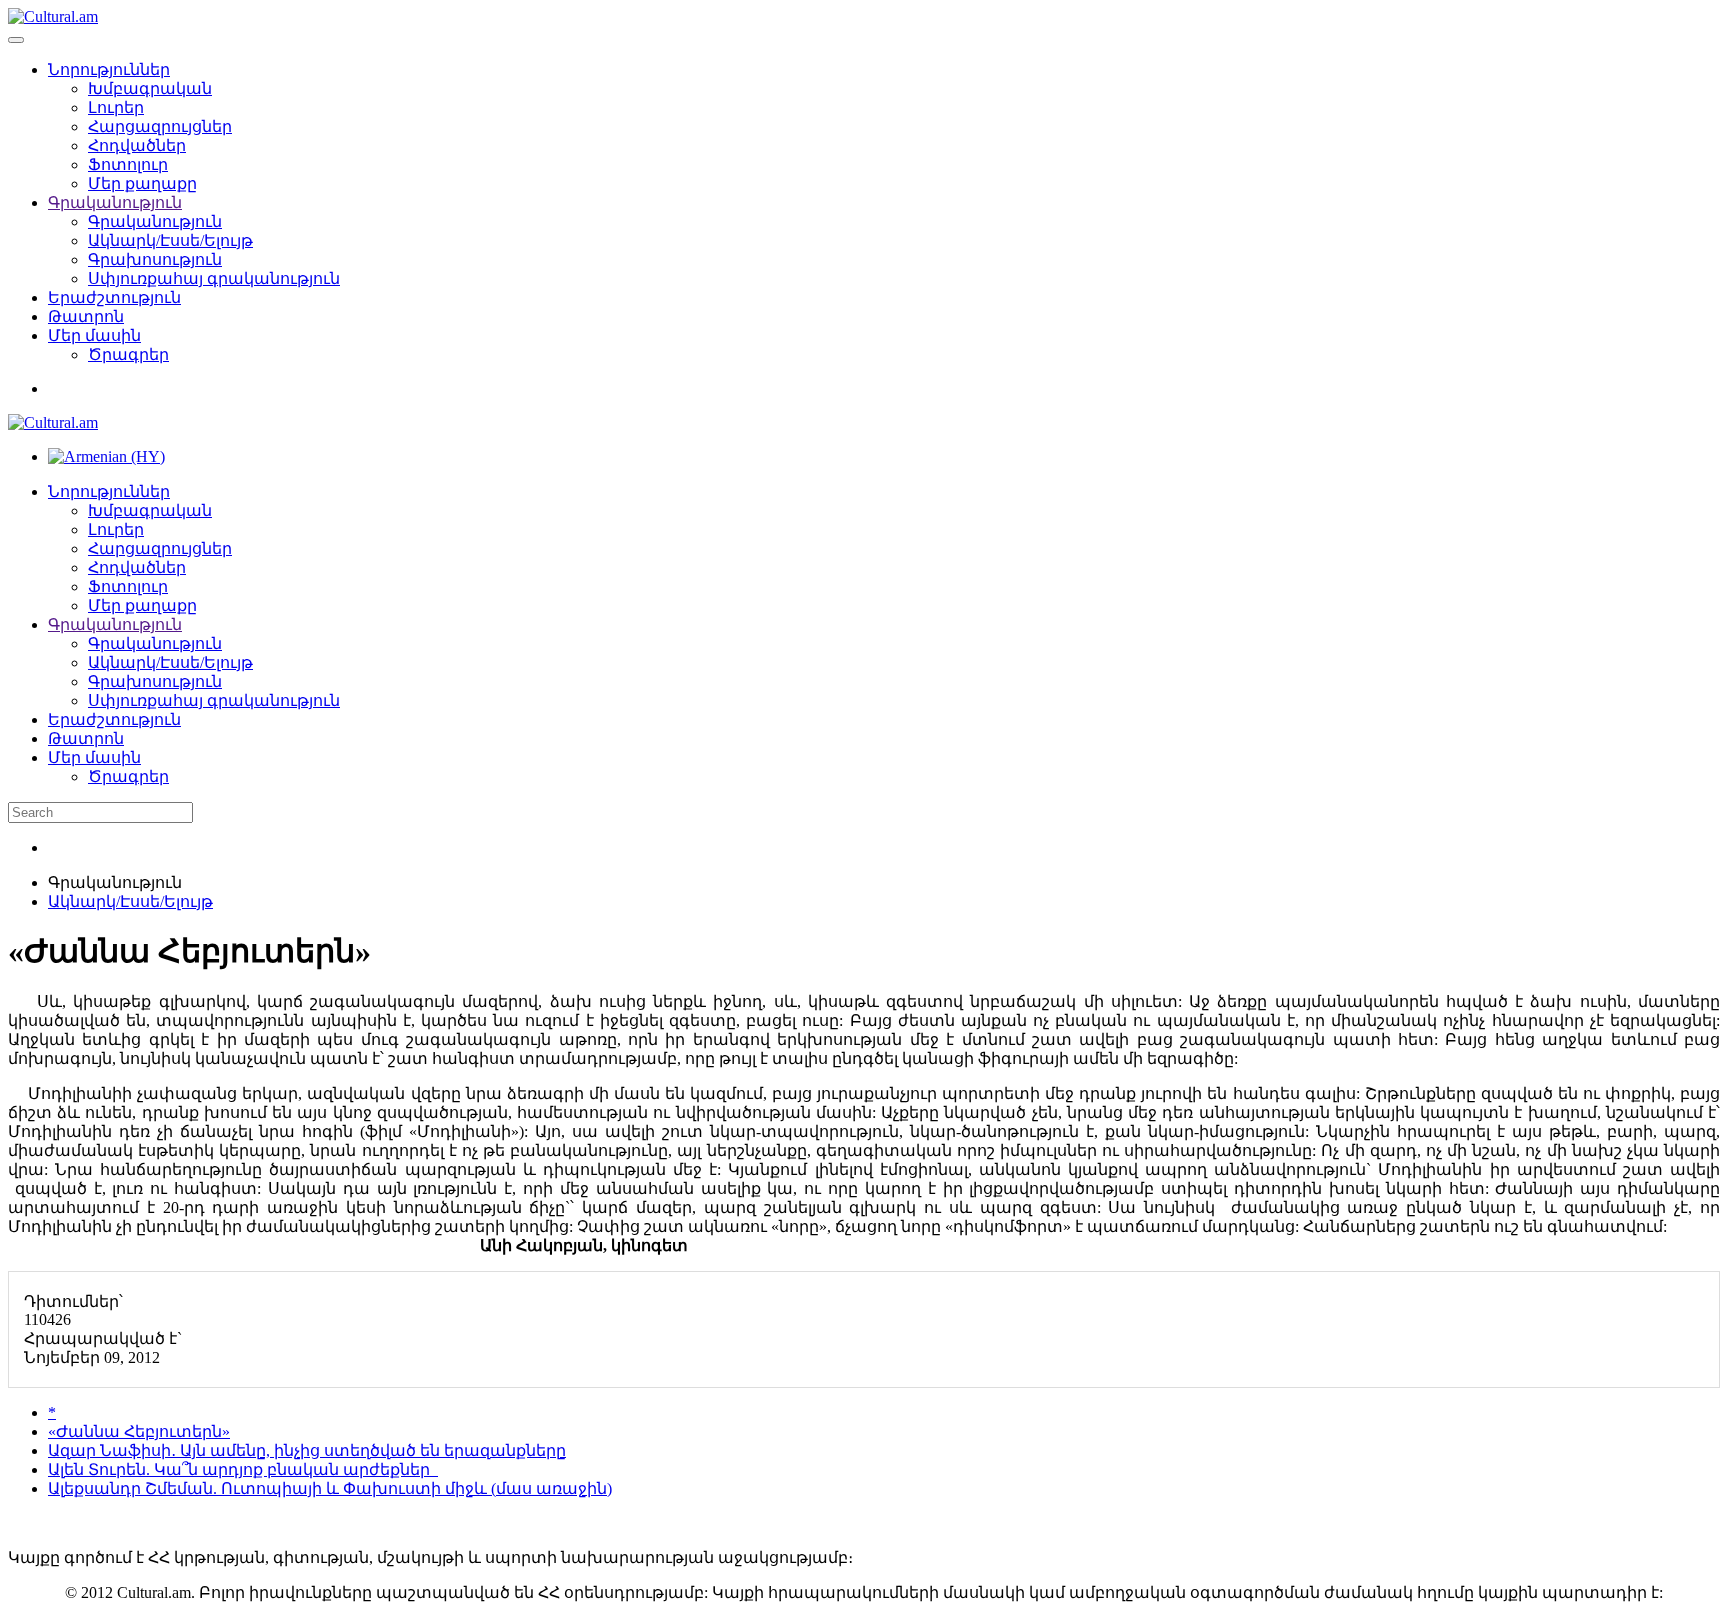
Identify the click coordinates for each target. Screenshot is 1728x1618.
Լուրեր (116, 107)
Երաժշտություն (114, 297)
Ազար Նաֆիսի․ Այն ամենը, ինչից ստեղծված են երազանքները (307, 1450)
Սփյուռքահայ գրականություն (214, 278)
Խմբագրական (150, 88)
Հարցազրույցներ (160, 126)
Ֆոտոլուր (128, 164)
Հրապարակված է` (103, 1338)
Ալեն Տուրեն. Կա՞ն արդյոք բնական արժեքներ (243, 1469)
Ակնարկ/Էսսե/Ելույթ (170, 240)
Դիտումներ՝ (73, 1301)
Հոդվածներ (137, 145)
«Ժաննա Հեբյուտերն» (139, 1431)
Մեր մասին (94, 335)
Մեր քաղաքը (142, 183)
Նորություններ (109, 69)
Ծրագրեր (128, 354)
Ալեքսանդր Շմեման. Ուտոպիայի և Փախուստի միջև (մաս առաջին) (330, 1488)
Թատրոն (86, 316)
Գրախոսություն (155, 259)
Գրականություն (115, 202)
